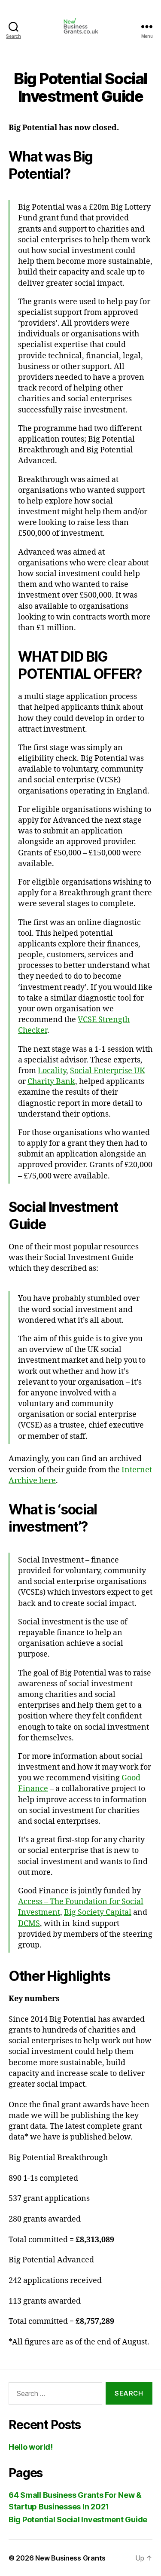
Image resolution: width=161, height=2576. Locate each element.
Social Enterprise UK (108, 1071)
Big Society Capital (98, 1912)
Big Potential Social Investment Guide (78, 2520)
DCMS (29, 1924)
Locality (52, 1071)
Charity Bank (51, 1082)
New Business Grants (70, 2558)
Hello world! (31, 2447)
